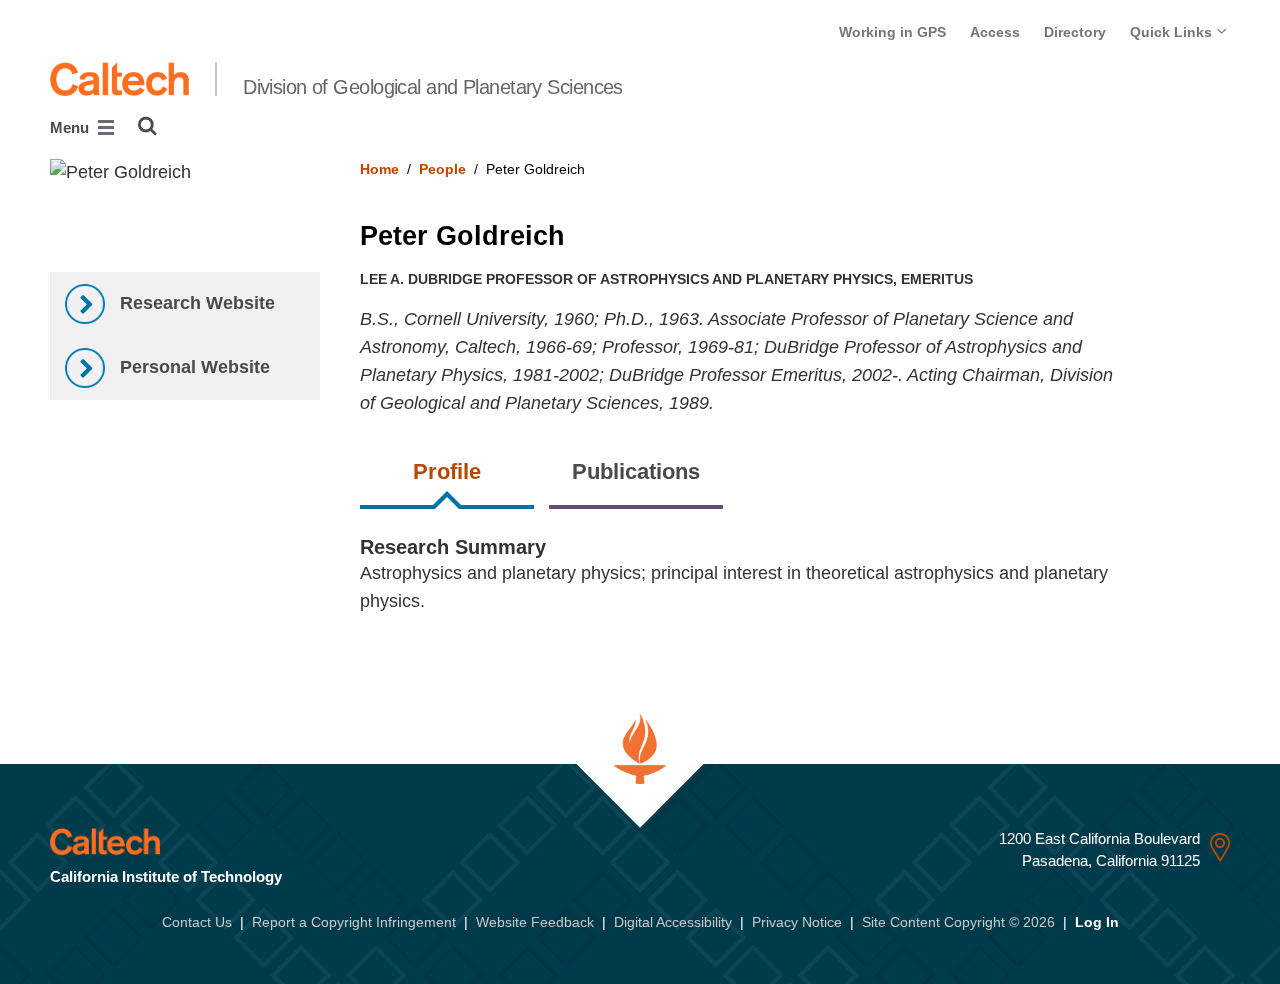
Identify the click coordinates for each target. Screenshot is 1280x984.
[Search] (147, 126)
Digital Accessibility (673, 922)
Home (379, 169)
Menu (71, 127)
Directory (1075, 32)
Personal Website (192, 367)
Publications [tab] (636, 471)
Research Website (195, 303)
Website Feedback (535, 922)
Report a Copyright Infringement (354, 922)
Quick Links (1173, 32)
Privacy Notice (797, 922)
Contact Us (197, 922)
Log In (1097, 922)
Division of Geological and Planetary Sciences (433, 87)
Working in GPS (892, 32)
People (442, 169)
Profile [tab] (447, 471)
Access (995, 32)
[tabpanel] (795, 586)
